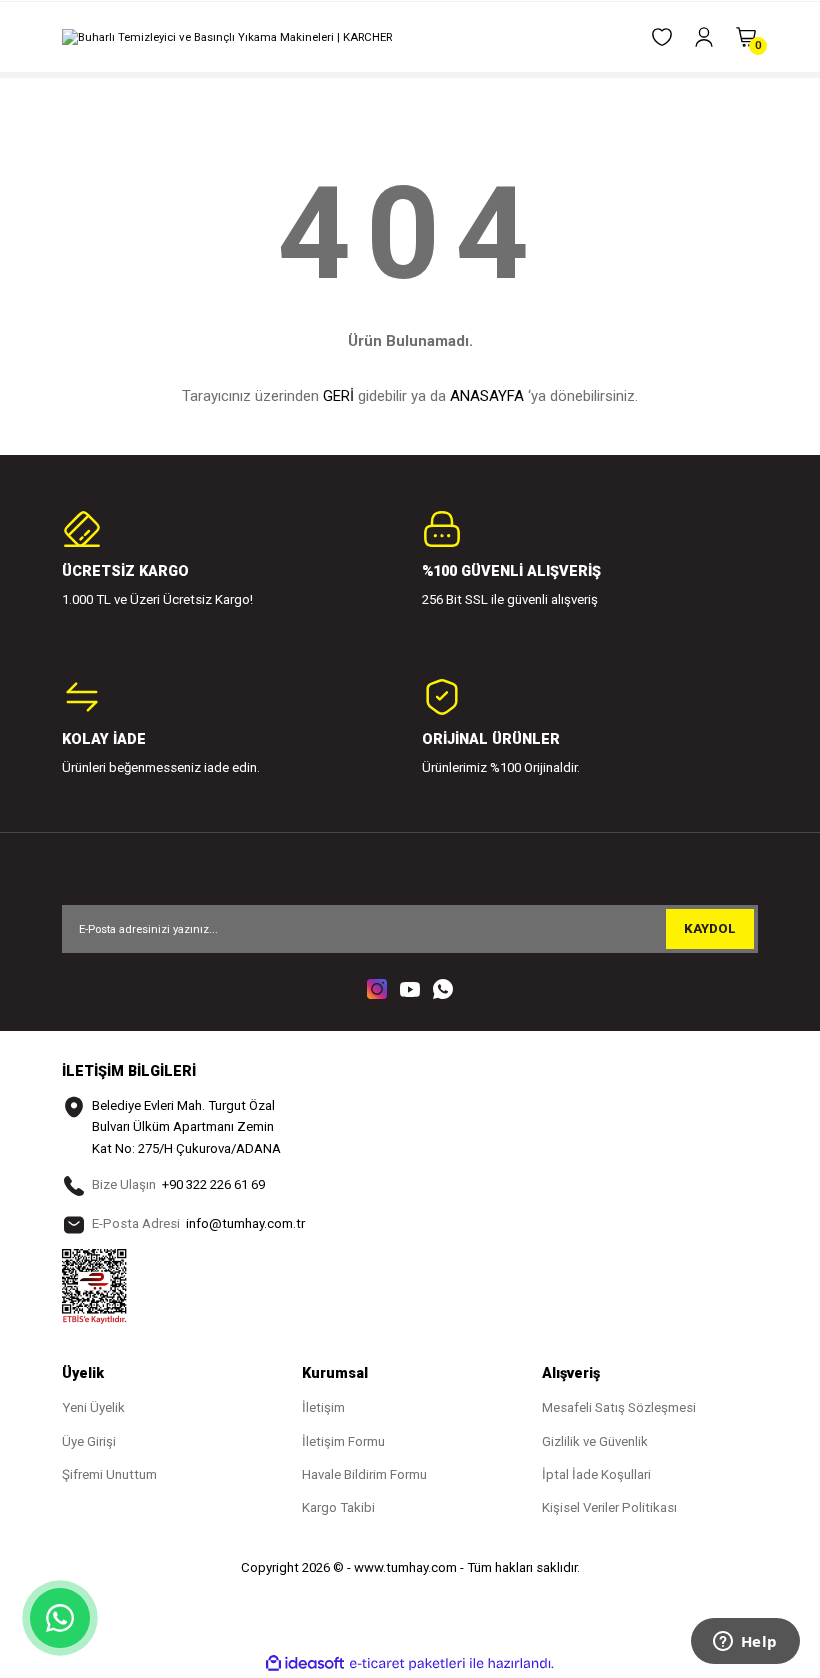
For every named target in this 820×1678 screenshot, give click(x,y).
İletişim (323, 1407)
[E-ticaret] (407, 1663)
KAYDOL (710, 928)
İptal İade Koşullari (596, 1474)
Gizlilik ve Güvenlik (595, 1441)
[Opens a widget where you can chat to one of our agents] (745, 1643)
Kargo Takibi (338, 1507)
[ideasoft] (305, 1664)
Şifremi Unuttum (109, 1474)
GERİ (338, 396)
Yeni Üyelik (93, 1407)
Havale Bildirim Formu (364, 1474)
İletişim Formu (343, 1441)
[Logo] (227, 37)
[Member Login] (704, 37)
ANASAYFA (487, 396)
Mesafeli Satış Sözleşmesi (619, 1407)
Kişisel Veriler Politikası (609, 1507)
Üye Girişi (89, 1441)
